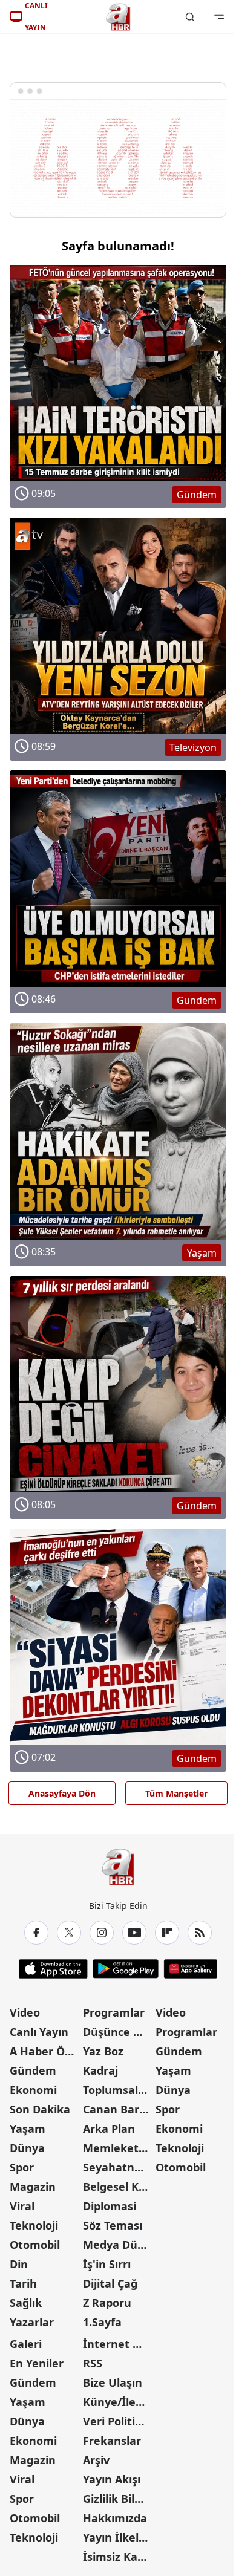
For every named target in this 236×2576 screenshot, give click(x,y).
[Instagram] (102, 1933)
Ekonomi (33, 2090)
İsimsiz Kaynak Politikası (118, 2557)
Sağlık (26, 2303)
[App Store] (53, 1969)
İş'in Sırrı (107, 2264)
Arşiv (96, 2460)
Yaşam (28, 2129)
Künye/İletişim (118, 2402)
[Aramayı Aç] (190, 17)
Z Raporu (107, 2303)
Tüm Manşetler (176, 1793)
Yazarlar (32, 2322)
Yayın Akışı (112, 2479)
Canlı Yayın (39, 2032)
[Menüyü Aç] (219, 17)
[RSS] (200, 1933)
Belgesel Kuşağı (118, 2187)
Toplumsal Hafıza (118, 2090)
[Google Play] (126, 1969)
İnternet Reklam (118, 2344)
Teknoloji (34, 2225)
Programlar (114, 2012)
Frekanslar (112, 2441)
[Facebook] (36, 1933)
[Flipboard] (167, 1933)
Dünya (27, 2148)
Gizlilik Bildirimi (118, 2499)
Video (25, 2012)
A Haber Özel (45, 2051)
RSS (93, 2363)
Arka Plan (109, 2129)
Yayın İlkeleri (118, 2537)
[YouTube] (134, 1933)
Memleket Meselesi (118, 2148)
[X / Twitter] (69, 1933)
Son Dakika (40, 2109)
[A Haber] (118, 17)
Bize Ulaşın (113, 2382)
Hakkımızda (115, 2518)
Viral (22, 2206)
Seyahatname (118, 2167)
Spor (22, 2167)
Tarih (23, 2283)
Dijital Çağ (110, 2283)
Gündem (33, 2070)
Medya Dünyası (118, 2245)
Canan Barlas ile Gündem (118, 2109)
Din (19, 2264)
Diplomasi (110, 2206)
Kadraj (100, 2070)
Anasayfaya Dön (62, 1793)
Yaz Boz (103, 2051)
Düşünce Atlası (118, 2032)
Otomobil (35, 2245)
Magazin (33, 2187)
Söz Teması (113, 2225)
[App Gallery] (190, 1969)
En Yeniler (37, 2363)
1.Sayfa (102, 2322)
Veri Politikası (118, 2421)
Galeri (26, 2344)
